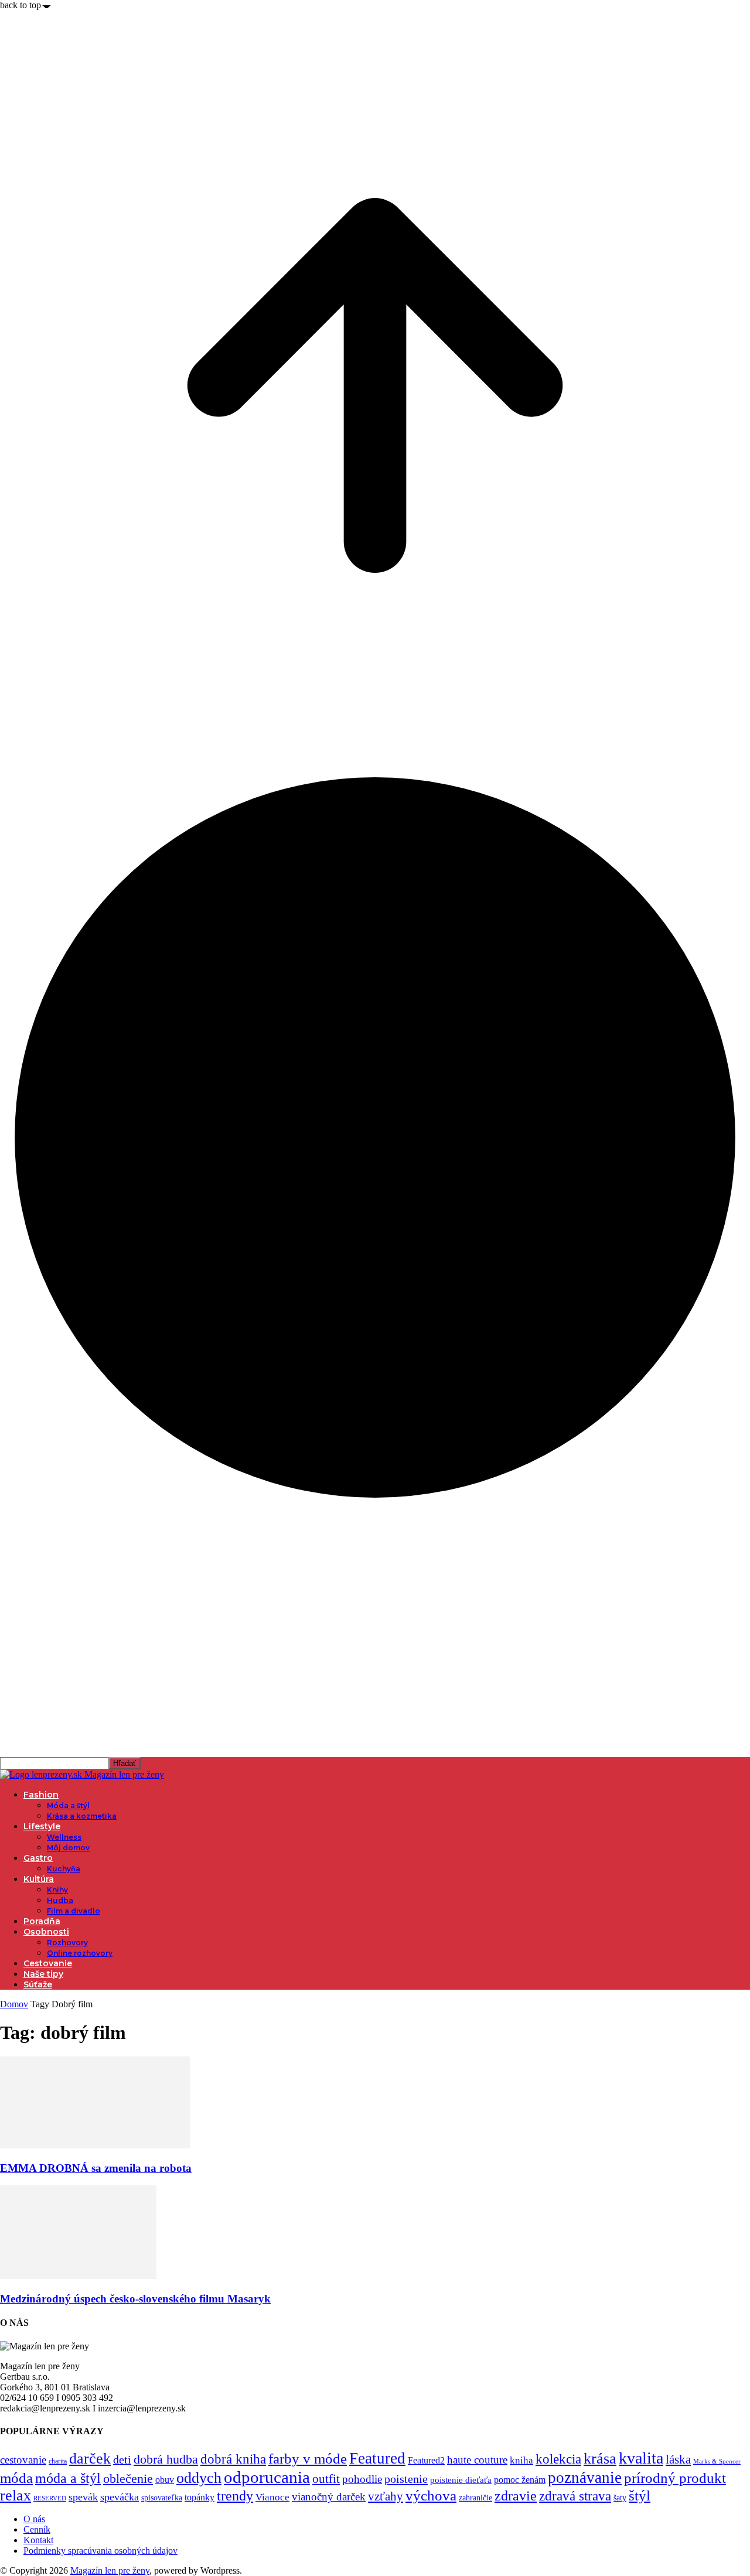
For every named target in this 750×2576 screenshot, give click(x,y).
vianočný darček (329, 2497)
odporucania (267, 2477)
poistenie (406, 2479)
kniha (521, 2460)
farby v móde (308, 2459)
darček (90, 2458)
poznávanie (585, 2478)
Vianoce (272, 2497)
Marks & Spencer (717, 2461)
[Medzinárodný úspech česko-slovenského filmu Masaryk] (78, 2276)
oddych (199, 2478)
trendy (235, 2496)
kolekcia (558, 2459)
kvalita (641, 2458)
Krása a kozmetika (82, 1816)
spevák (83, 2497)
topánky (200, 2497)
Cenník (37, 2529)
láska (678, 2459)
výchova (431, 2495)
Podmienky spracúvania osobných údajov (100, 2551)
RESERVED (50, 2498)
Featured (377, 2458)
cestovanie (23, 2460)
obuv (165, 2480)
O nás (34, 2519)
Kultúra (39, 1879)
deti (122, 2459)
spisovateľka (162, 2498)
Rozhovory (67, 1943)
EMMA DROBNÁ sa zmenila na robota (96, 2168)
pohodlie (362, 2479)
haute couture (477, 2460)
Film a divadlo (74, 1911)
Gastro (38, 1858)
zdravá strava (575, 2496)
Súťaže (38, 1984)
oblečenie (128, 2479)
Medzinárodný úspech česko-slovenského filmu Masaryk (135, 2299)
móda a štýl (68, 2478)
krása (600, 2459)
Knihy (57, 1890)
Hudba (60, 1900)
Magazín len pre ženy (110, 2570)
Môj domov (68, 1848)
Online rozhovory (80, 1953)
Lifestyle (42, 1826)
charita (58, 2461)
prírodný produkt (675, 2478)
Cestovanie (48, 1963)
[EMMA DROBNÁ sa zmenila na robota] (95, 2145)
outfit (326, 2479)
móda (16, 2478)
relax (16, 2495)
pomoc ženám (520, 2480)
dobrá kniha (233, 2459)
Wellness (64, 1837)
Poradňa (42, 1921)
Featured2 (426, 2460)
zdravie (516, 2495)
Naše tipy (43, 1974)
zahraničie (475, 2498)
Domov (14, 2004)
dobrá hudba (166, 2459)
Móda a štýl (68, 1805)
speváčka (120, 2497)
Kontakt (38, 2540)
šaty (620, 2498)
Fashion (41, 1795)
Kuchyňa (64, 1869)
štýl (640, 2495)
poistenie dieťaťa (461, 2480)
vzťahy (386, 2496)
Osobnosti (46, 1932)
